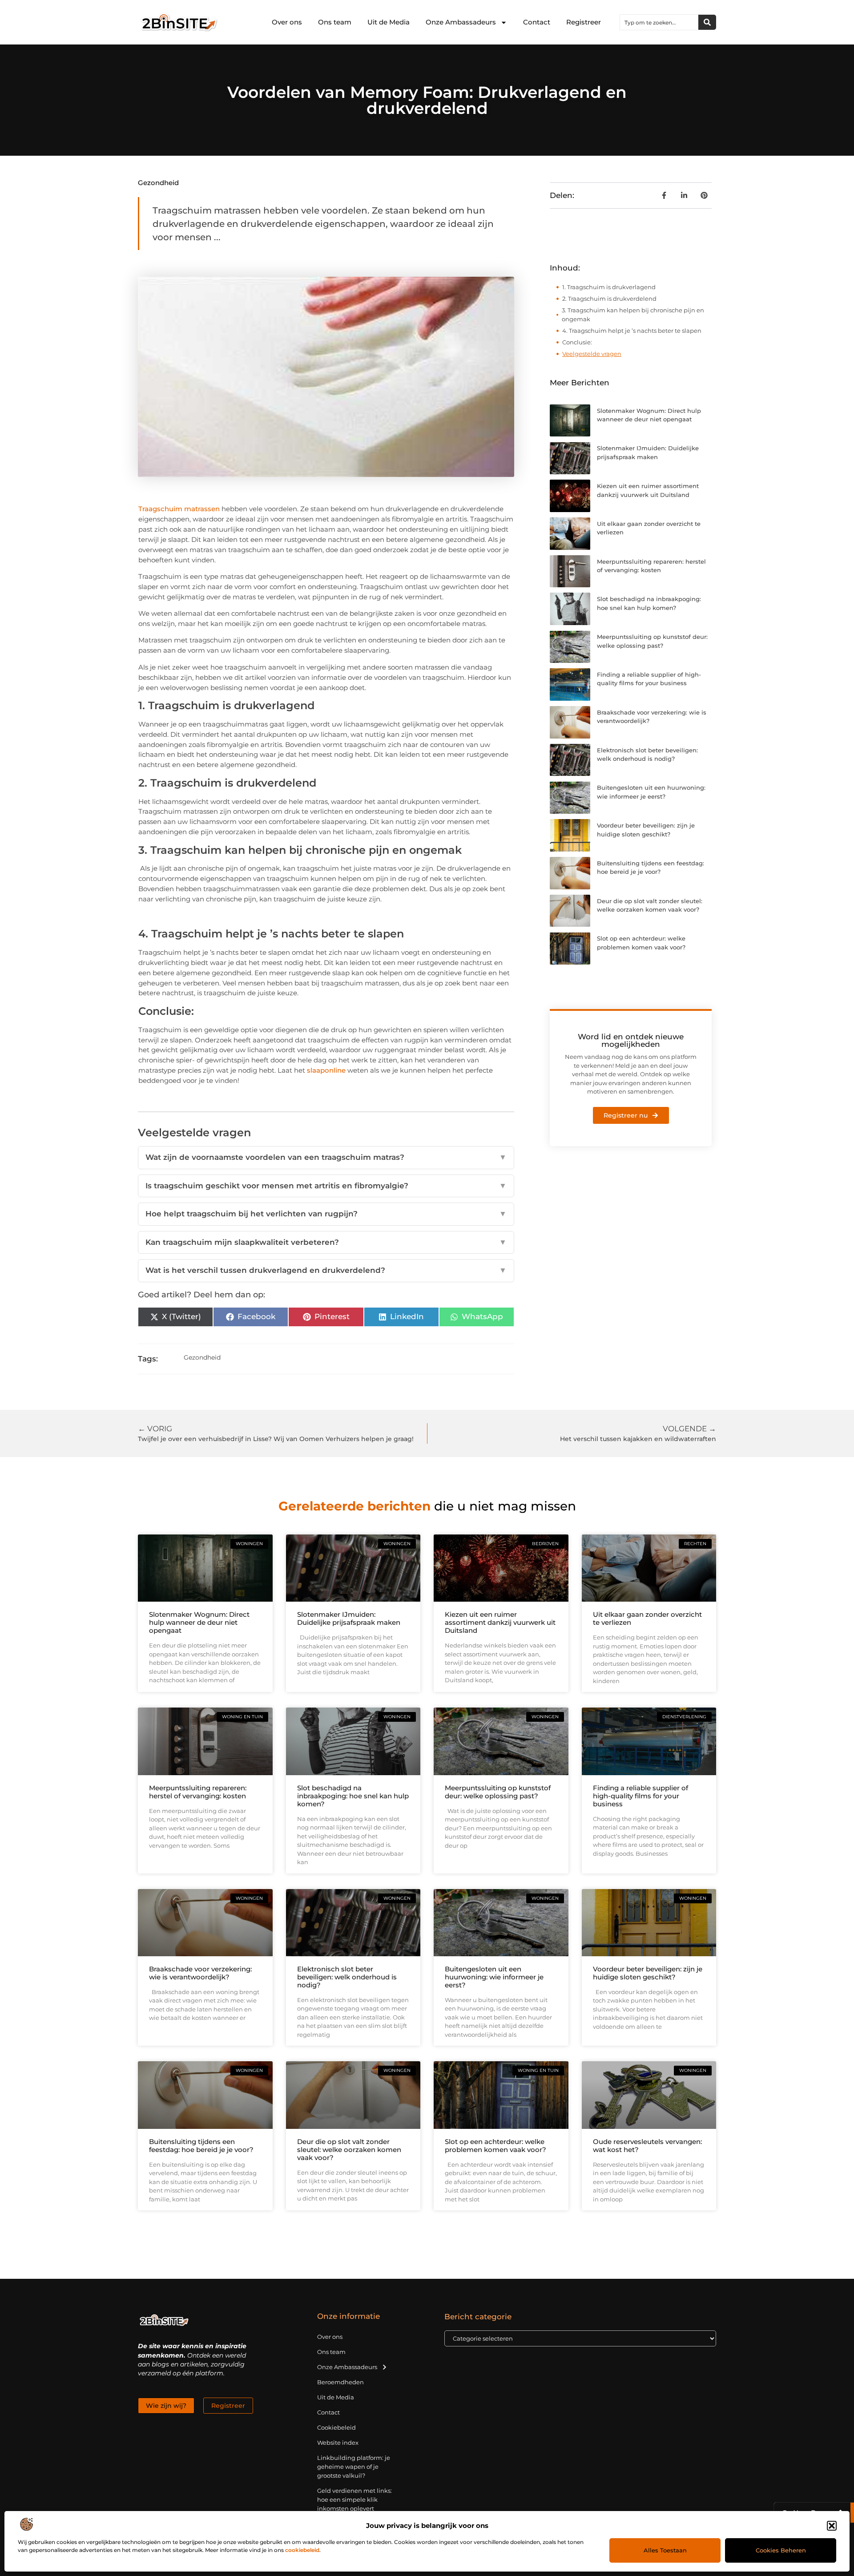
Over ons (287, 22)
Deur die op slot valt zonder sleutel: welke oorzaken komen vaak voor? (349, 2150)
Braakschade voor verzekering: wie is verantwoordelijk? (200, 1973)
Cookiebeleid (336, 2427)
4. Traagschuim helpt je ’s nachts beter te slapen (632, 331)
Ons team (335, 22)
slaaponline (326, 1070)
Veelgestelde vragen (592, 354)
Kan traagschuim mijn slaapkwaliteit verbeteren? (326, 1242)
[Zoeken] (707, 22)
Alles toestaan (665, 2550)
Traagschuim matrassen (179, 509)
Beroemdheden (340, 2382)
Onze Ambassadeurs (461, 22)
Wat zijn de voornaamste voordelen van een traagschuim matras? (326, 1157)
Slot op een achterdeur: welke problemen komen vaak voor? (495, 2146)
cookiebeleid (302, 2550)
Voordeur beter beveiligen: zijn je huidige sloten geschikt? (648, 1973)
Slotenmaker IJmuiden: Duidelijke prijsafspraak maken (349, 1618)
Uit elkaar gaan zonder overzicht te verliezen (647, 1618)
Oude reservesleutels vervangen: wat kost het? (647, 2146)
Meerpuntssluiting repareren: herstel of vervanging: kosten (198, 1792)
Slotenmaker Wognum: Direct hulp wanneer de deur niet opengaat (199, 1622)
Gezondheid (158, 183)
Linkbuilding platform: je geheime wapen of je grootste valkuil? (354, 2467)
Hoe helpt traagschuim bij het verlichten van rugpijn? (326, 1214)
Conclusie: (578, 342)
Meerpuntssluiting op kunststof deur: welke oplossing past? (498, 1792)
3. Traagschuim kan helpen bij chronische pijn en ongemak (633, 315)
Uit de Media (389, 22)
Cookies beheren (781, 2550)
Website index (338, 2443)
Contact (537, 22)
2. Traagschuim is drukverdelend (610, 299)
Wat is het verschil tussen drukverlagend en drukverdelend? (326, 1270)
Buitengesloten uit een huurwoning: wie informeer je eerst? (494, 1977)
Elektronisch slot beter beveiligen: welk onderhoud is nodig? (347, 1977)
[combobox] (659, 22)
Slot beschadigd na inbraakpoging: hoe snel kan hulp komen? (353, 1796)
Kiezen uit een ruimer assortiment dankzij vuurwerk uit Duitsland (500, 1622)
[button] (832, 2526)
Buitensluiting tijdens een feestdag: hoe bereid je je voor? (201, 2146)
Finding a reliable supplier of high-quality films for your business (640, 1796)
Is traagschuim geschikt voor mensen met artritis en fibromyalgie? (326, 1186)
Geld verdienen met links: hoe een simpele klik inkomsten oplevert (354, 2499)
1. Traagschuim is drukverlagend (610, 287)
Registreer (584, 22)
